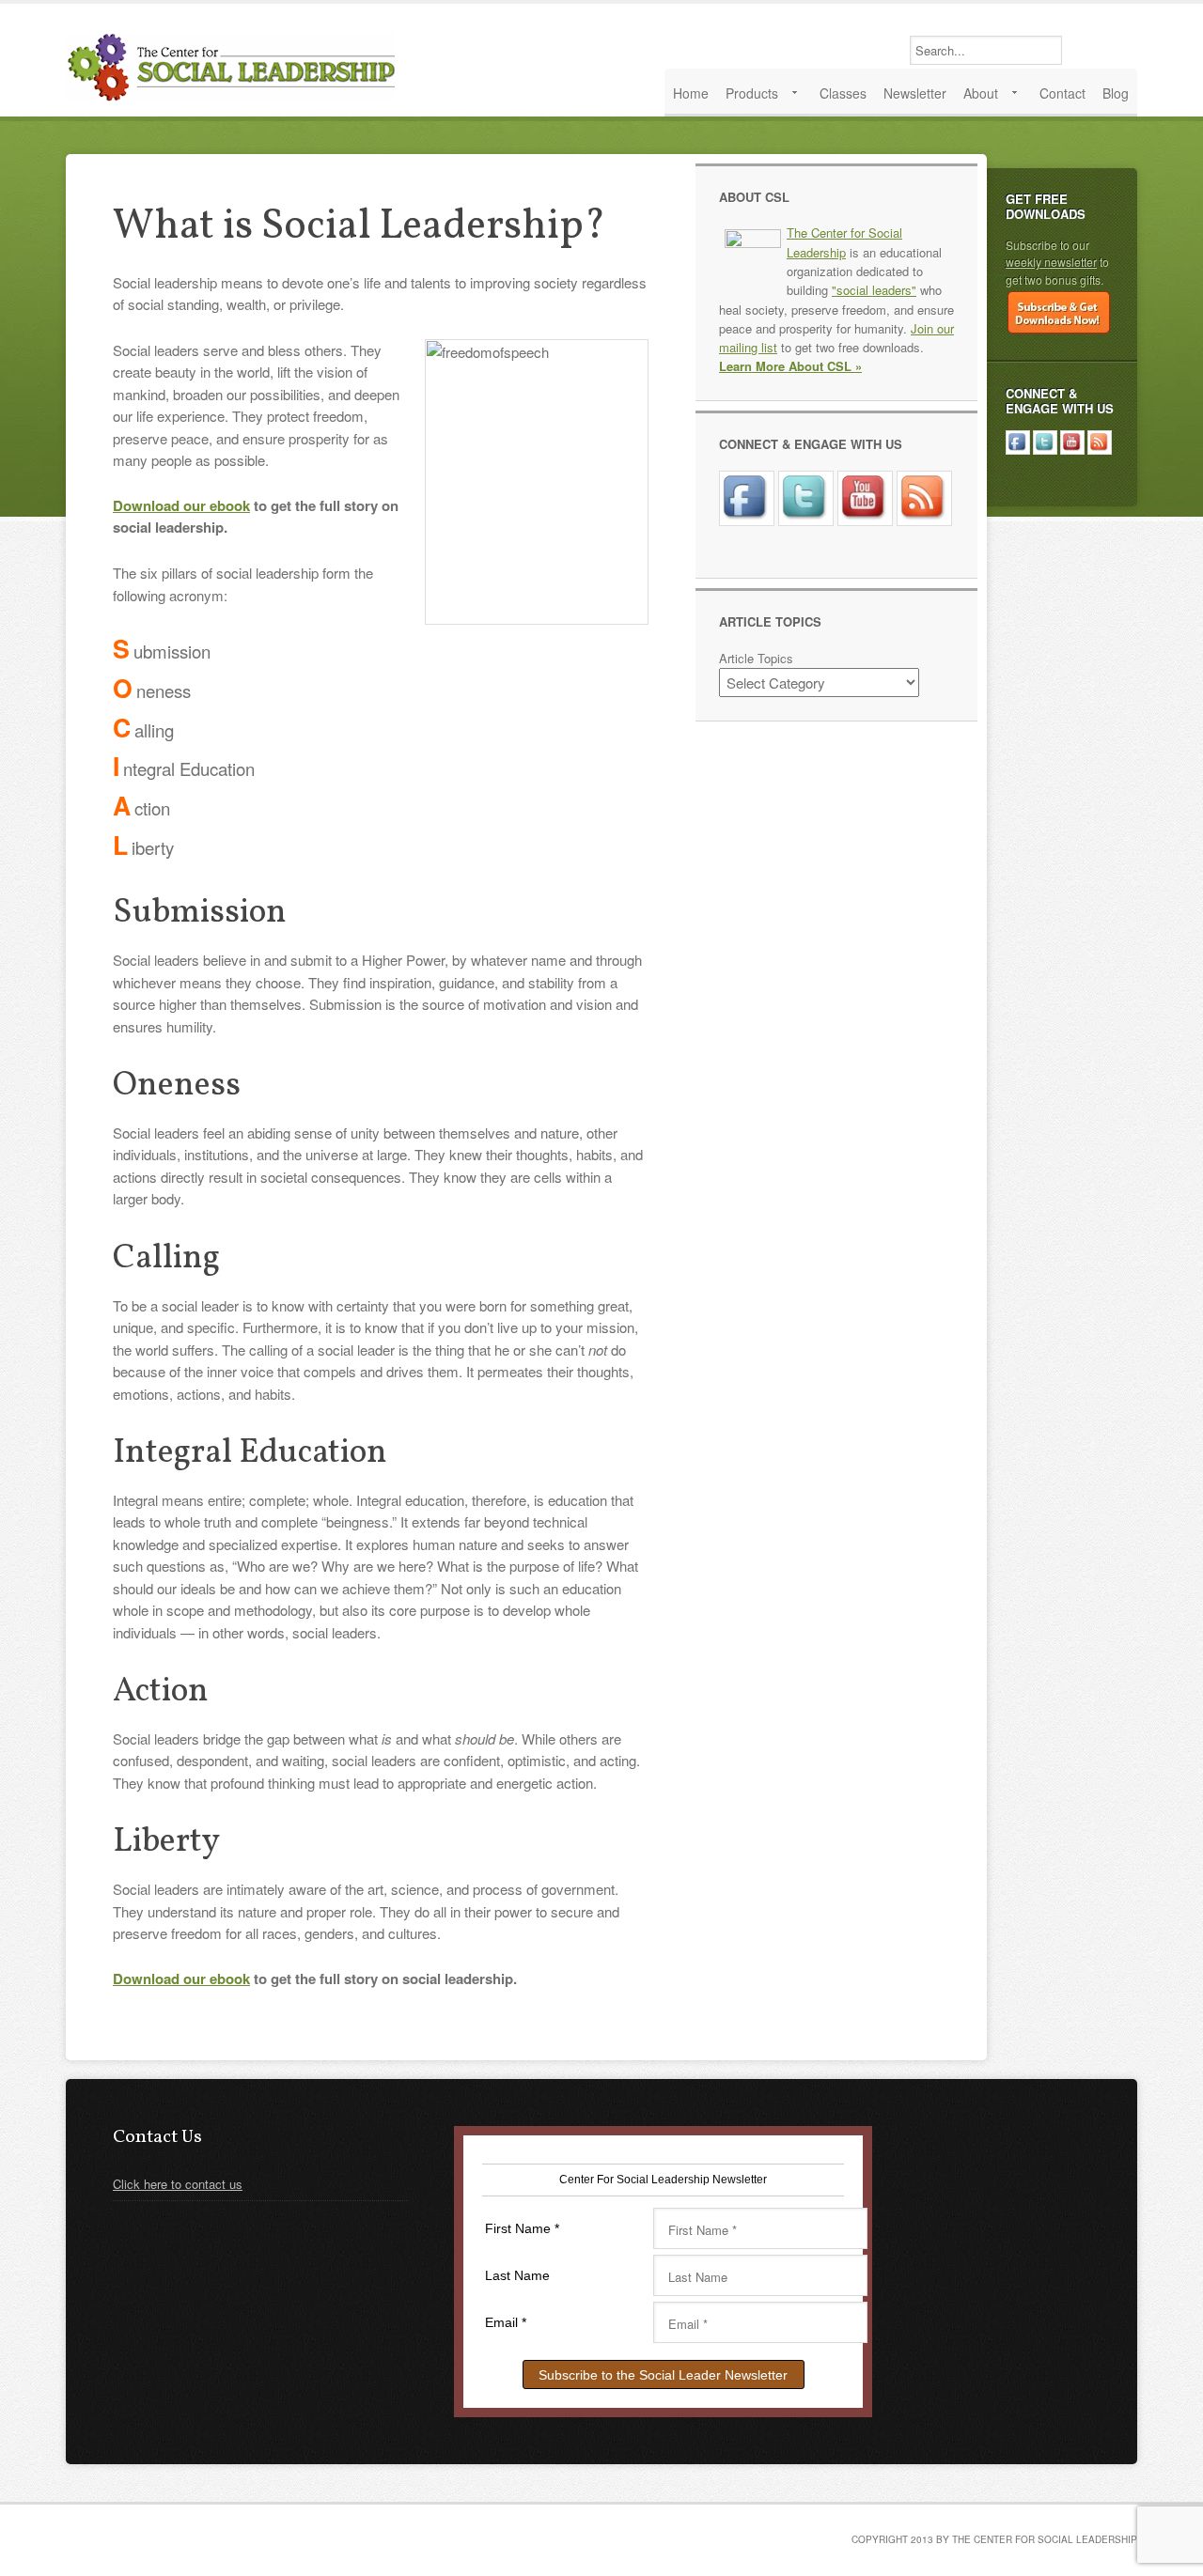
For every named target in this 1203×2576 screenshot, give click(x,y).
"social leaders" (874, 290)
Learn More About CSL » (790, 366)
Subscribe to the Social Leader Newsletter (663, 2375)
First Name (522, 2228)
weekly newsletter (1051, 262)
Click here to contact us (178, 2184)
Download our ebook (181, 505)
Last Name (517, 2275)
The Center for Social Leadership (235, 67)
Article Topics (756, 658)
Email (506, 2322)
